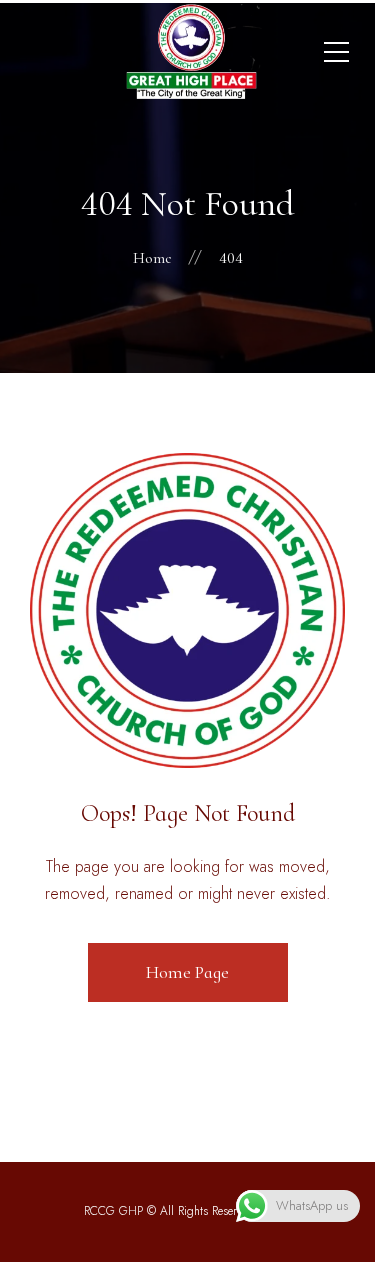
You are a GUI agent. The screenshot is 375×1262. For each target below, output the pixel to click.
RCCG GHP (113, 1211)
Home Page (187, 972)
